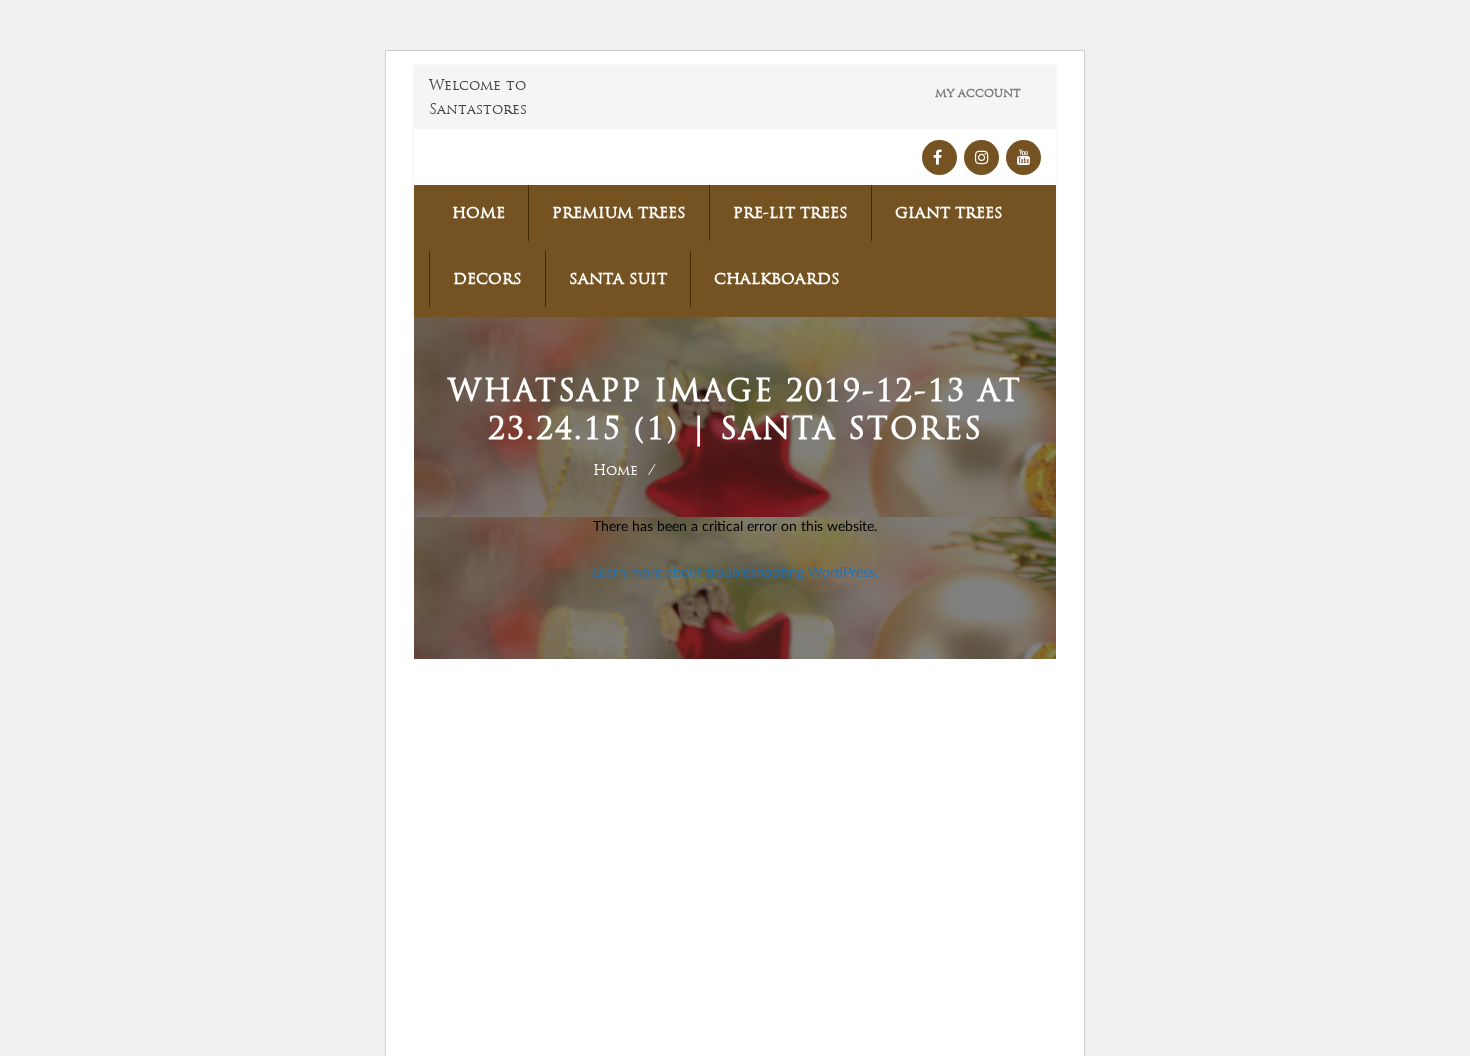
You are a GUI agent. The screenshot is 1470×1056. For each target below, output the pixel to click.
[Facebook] (939, 157)
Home (478, 212)
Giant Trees (949, 212)
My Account (978, 93)
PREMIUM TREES (619, 212)
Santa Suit (618, 278)
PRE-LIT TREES (790, 212)
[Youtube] (1023, 157)
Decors (487, 278)
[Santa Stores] (521, 157)
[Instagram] (981, 157)
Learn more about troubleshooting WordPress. (735, 573)
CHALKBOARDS (777, 278)
